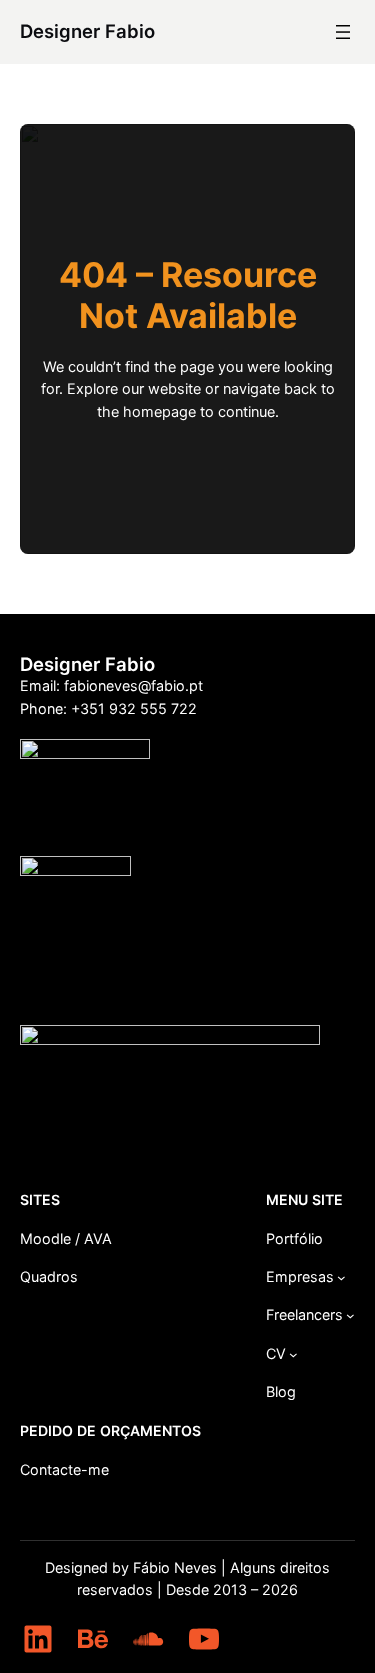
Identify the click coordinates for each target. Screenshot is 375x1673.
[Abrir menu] (343, 32)
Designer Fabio (87, 31)
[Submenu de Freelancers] (350, 1315)
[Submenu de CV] (293, 1354)
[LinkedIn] (38, 1639)
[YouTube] (204, 1639)
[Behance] (93, 1639)
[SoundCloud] (148, 1639)
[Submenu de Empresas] (341, 1277)
